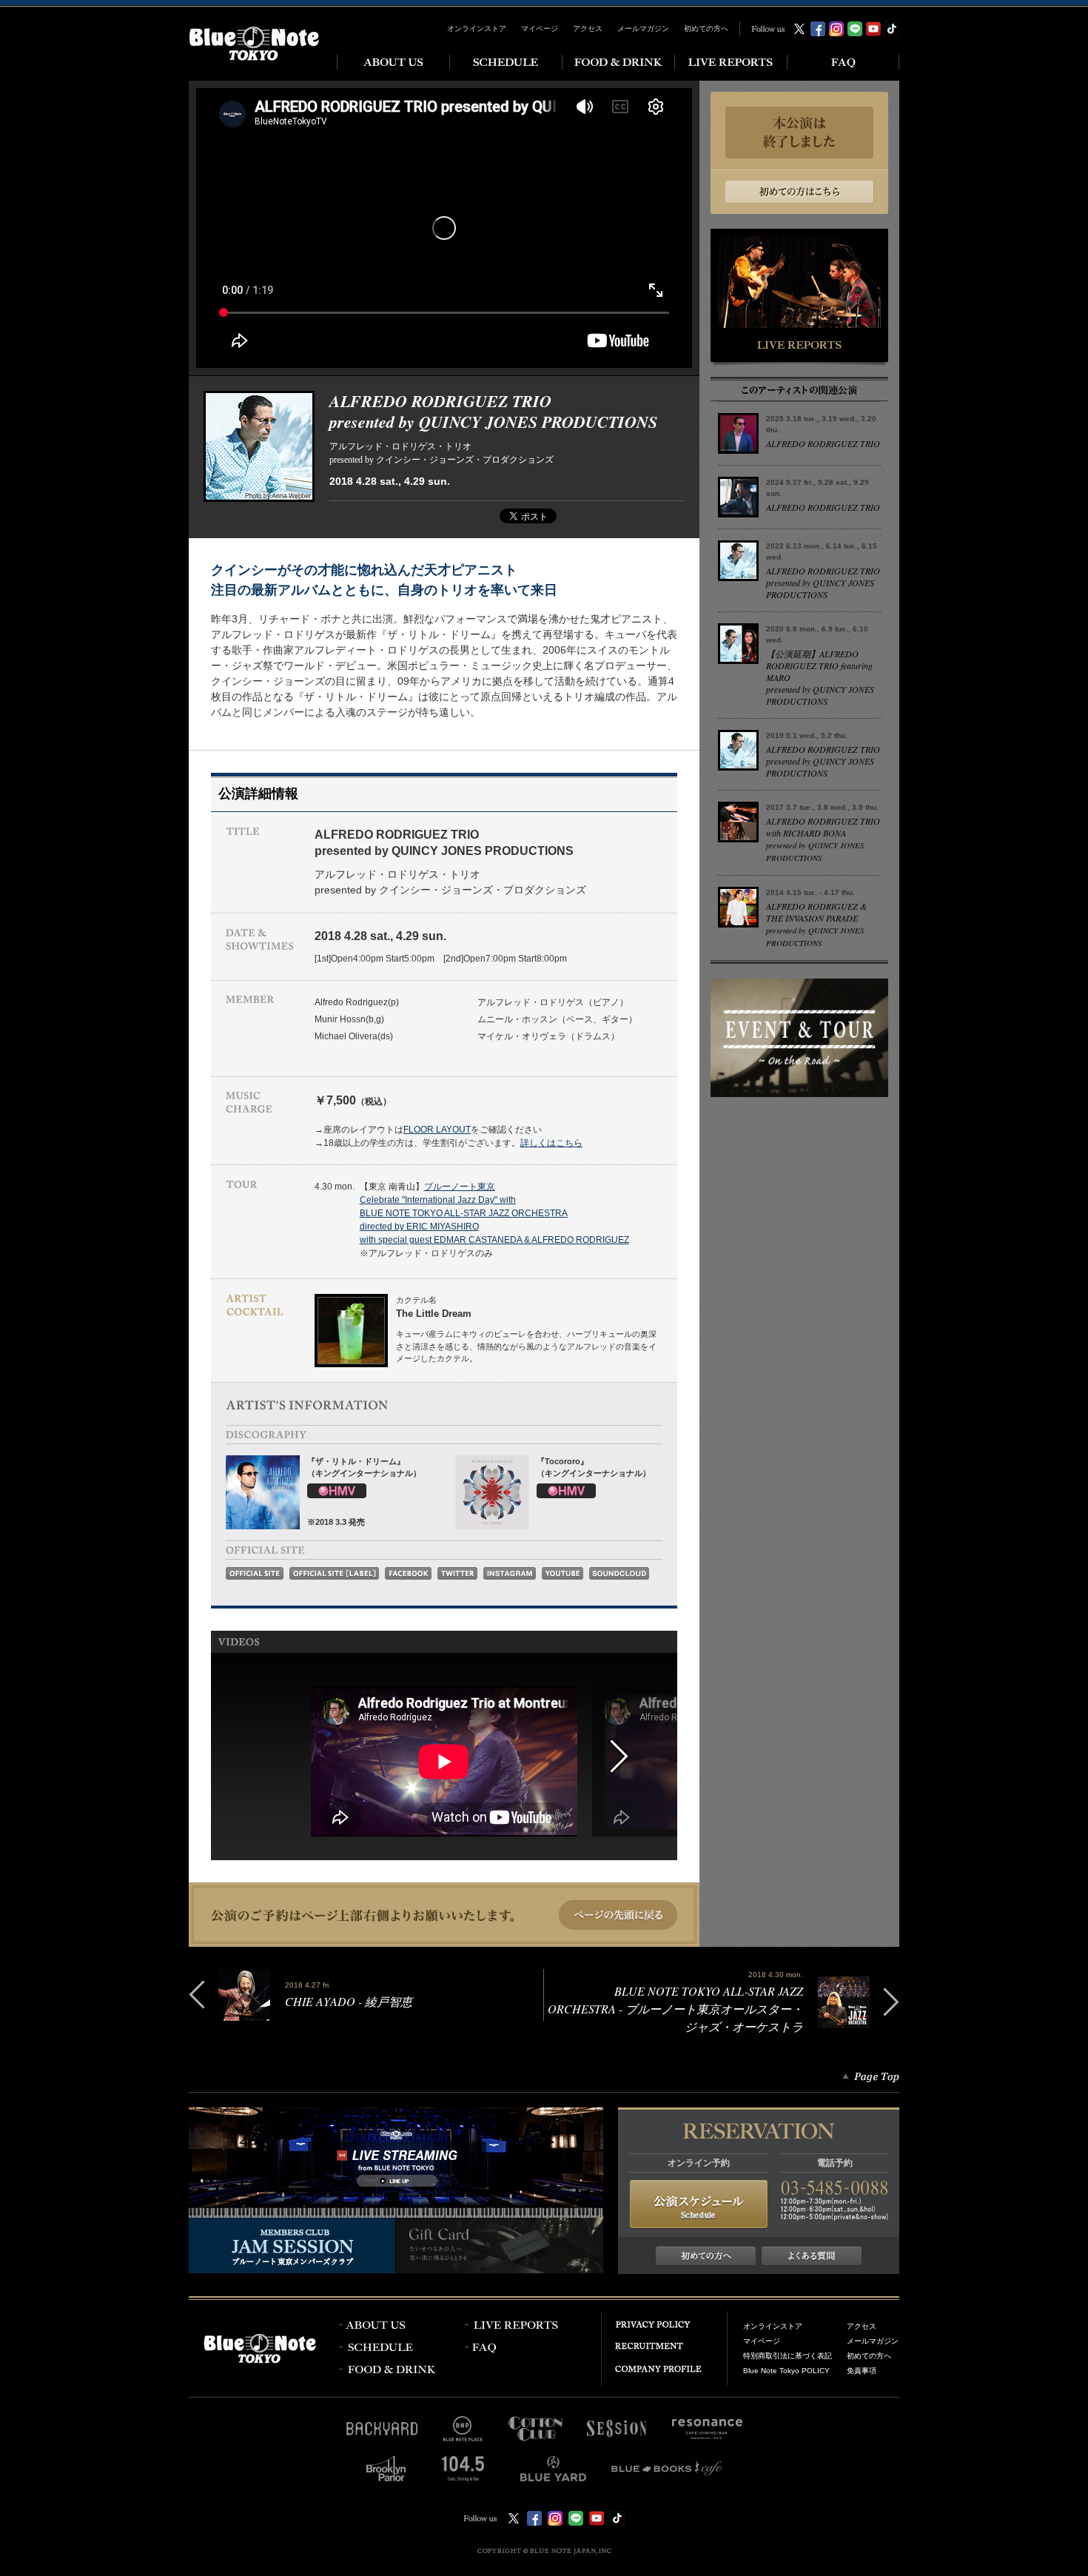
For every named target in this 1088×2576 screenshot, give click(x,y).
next (635, 1757)
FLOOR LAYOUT (437, 1130)
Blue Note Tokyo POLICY (786, 2371)
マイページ (540, 28)
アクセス (588, 28)
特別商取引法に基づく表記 (788, 2356)
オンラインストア (477, 28)
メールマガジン (643, 28)
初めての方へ (706, 28)
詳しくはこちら (551, 1143)
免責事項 (862, 2371)
